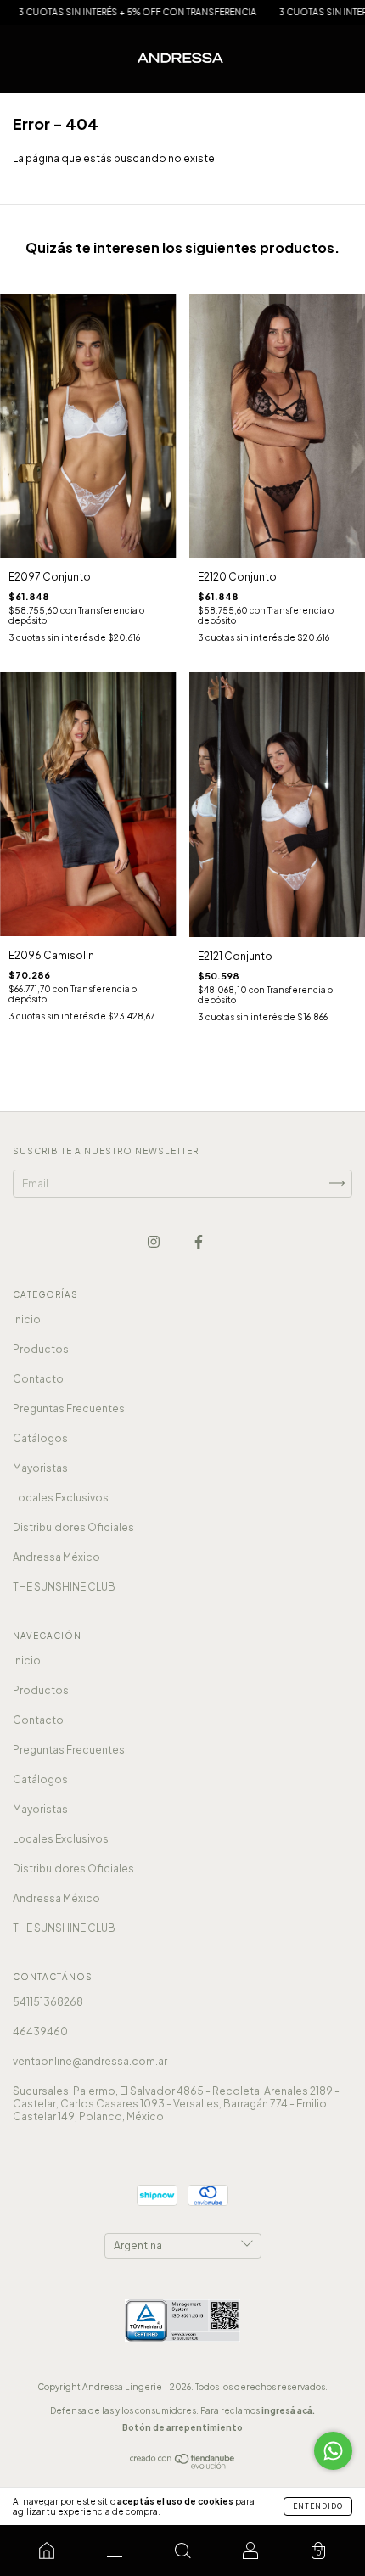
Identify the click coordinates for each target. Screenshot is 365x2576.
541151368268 (48, 2002)
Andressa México (56, 1557)
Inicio (27, 1319)
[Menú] (115, 2551)
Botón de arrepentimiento (182, 2427)
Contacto (38, 1379)
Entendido (318, 2506)
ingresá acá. (288, 2410)
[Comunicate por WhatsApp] (333, 2451)
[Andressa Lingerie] (47, 2551)
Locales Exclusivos (61, 1498)
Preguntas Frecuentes (69, 1409)
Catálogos (40, 1438)
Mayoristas (40, 1468)
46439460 (40, 2032)
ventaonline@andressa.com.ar (90, 2061)
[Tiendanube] (183, 2465)
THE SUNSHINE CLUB (64, 1587)
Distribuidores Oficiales (73, 1527)
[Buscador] (182, 2551)
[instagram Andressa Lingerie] (154, 1241)
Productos (41, 1349)
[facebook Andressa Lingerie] (199, 1241)
